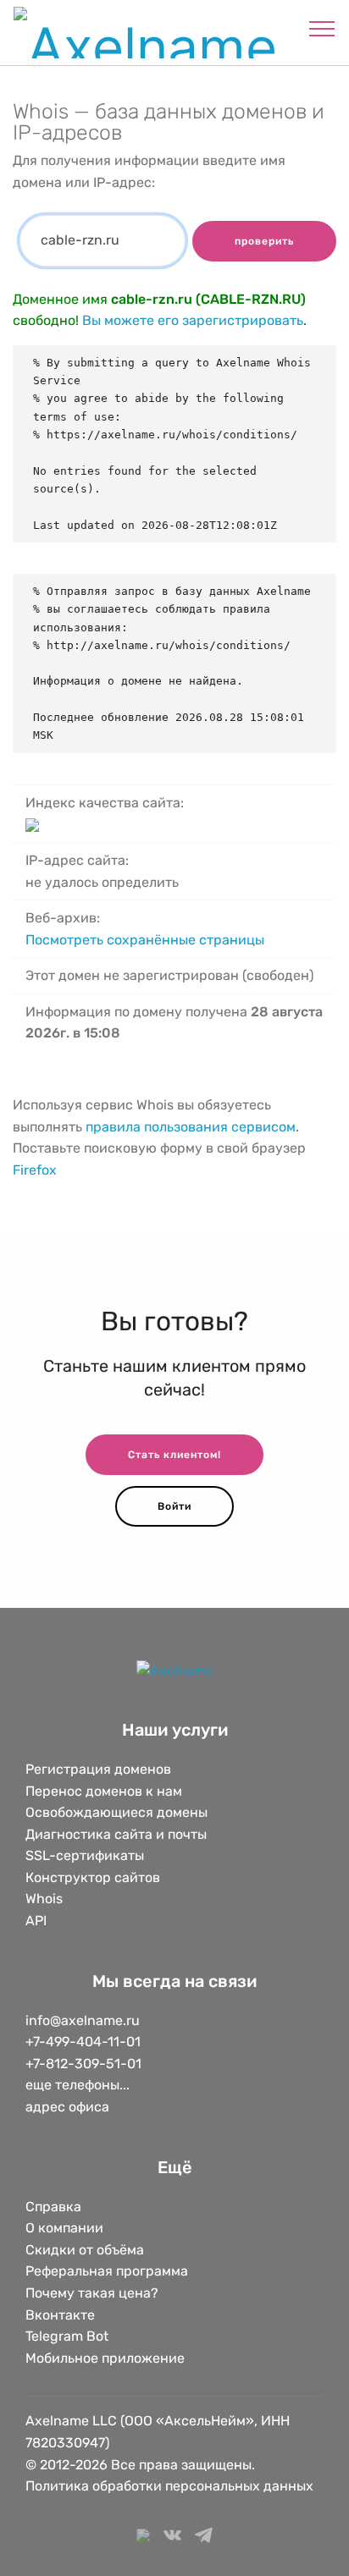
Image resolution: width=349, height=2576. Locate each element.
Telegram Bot (67, 2336)
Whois (44, 1899)
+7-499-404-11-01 (83, 2042)
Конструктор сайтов (93, 1877)
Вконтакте (60, 2315)
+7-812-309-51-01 (83, 2064)
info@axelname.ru (83, 2020)
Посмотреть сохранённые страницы (145, 940)
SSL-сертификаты (86, 1855)
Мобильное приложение (105, 2358)
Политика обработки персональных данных (169, 2486)
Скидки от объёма (85, 2250)
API (36, 1921)
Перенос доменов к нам (104, 1791)
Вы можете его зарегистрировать (193, 320)
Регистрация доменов (98, 1769)
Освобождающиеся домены (116, 1812)
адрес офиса (67, 2107)
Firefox (35, 1170)
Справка (53, 2207)
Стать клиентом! (174, 1455)
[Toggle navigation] (322, 28)
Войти (174, 1506)
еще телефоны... (78, 2085)
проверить (264, 241)
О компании (64, 2228)
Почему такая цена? (92, 2293)
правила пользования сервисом (191, 1127)
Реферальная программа (107, 2271)
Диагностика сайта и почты (116, 1834)
